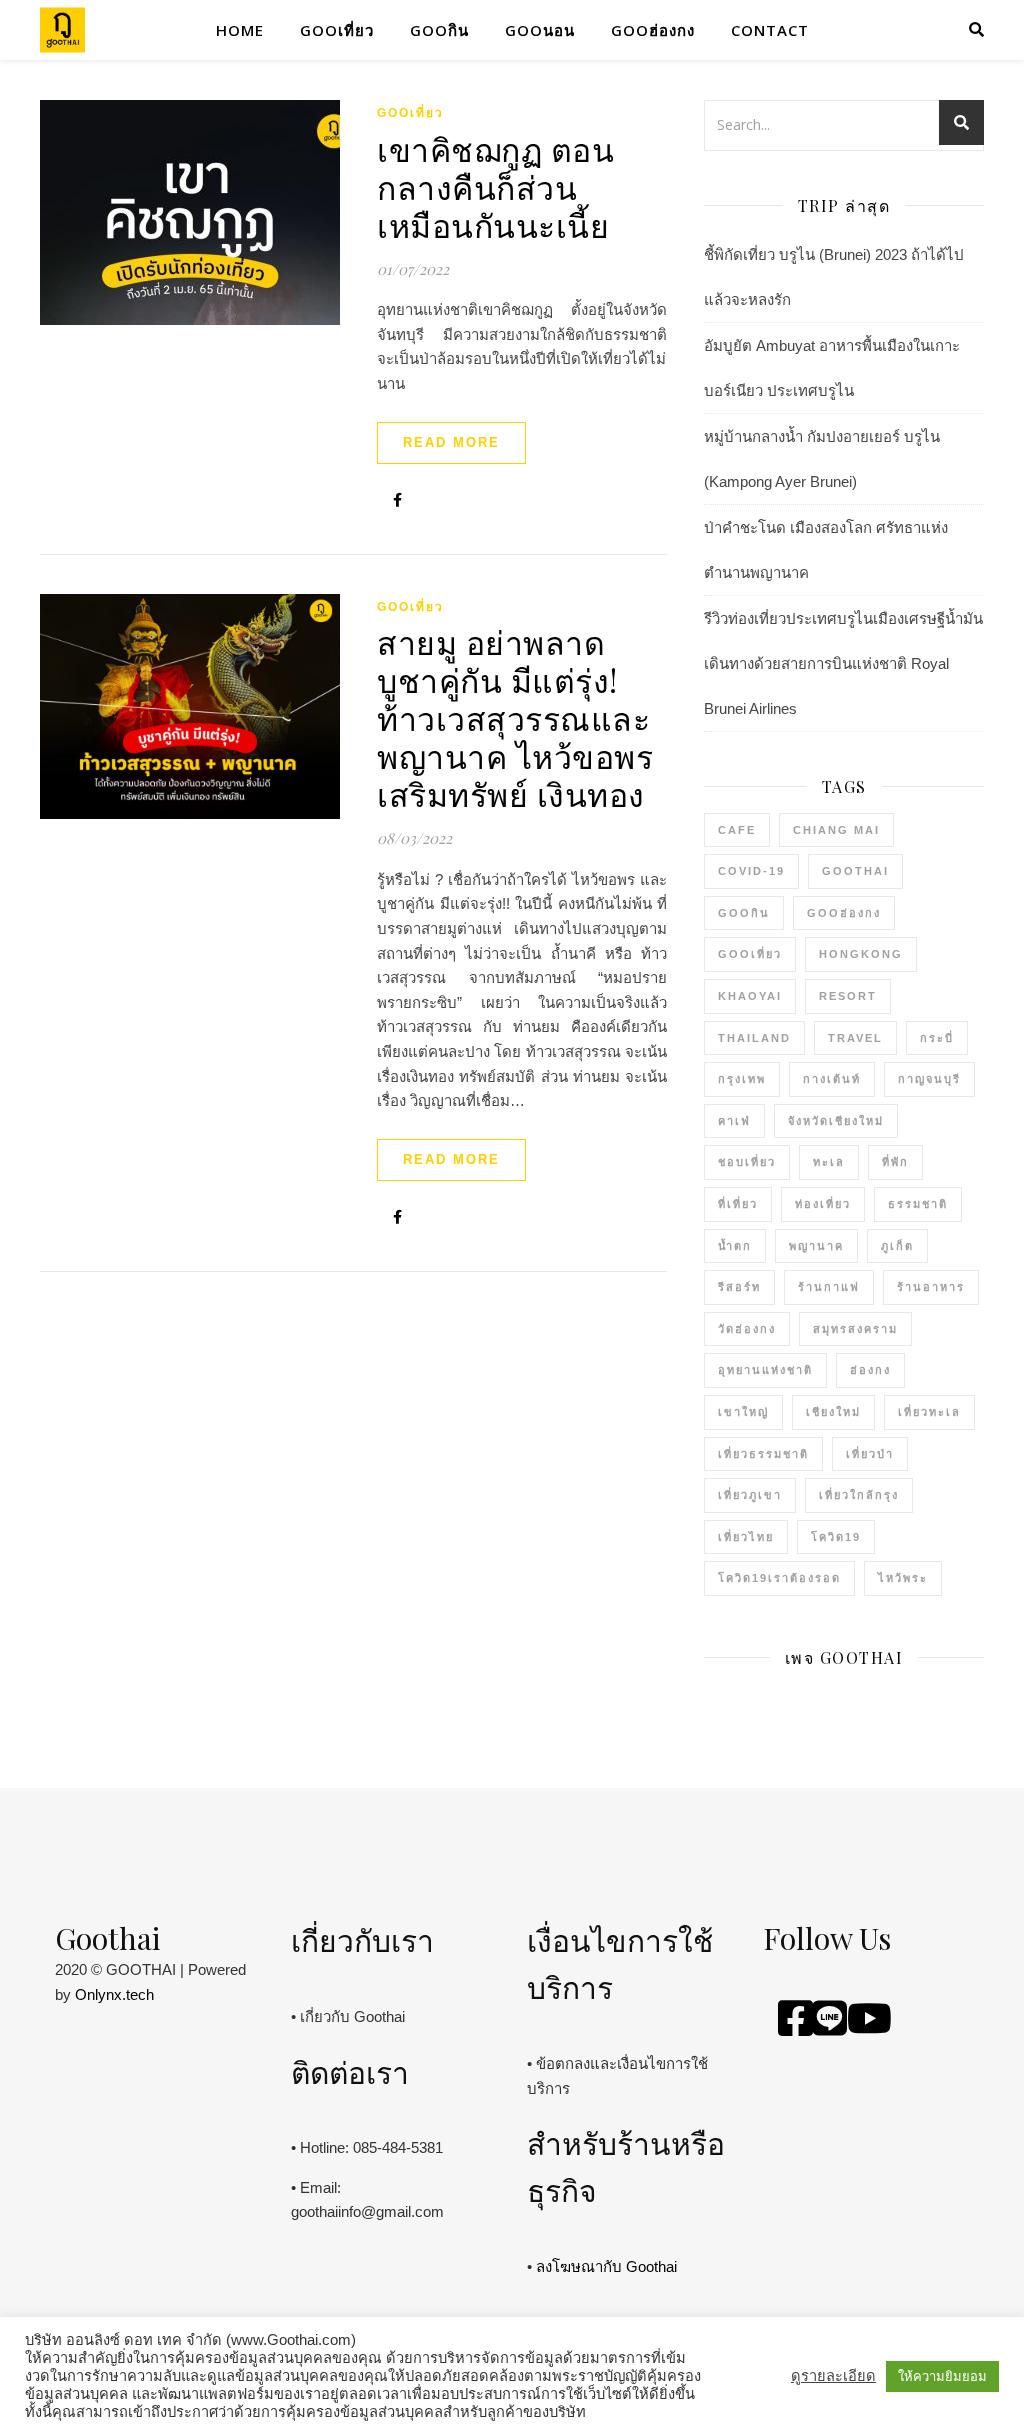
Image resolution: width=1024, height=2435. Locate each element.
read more (451, 442)
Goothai (855, 871)
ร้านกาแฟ (829, 1287)
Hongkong (861, 954)
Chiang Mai (836, 830)
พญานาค (816, 1246)
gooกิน (439, 30)
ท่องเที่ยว (823, 1204)
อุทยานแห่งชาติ (765, 1370)
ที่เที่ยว (738, 1204)
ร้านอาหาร (931, 1287)
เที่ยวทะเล (929, 1412)
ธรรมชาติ (918, 1204)
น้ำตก (735, 1246)
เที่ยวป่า (870, 1454)
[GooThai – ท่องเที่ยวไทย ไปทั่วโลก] (62, 30)
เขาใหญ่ (743, 1412)
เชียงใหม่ (833, 1412)
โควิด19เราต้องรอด (779, 1578)
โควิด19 (836, 1537)
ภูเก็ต (897, 1246)
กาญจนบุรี (929, 1079)
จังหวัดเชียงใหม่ (836, 1121)
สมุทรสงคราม (855, 1329)
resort (848, 996)
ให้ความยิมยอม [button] (942, 2376)
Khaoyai (750, 996)
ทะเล (829, 1162)
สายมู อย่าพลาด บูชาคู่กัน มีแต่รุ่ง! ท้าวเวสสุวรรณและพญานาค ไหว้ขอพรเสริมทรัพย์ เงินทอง (515, 717)
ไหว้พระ (903, 1578)
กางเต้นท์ (832, 1079)
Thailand (754, 1038)
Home (240, 30)
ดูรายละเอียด (833, 2376)
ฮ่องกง (870, 1370)
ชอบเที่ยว (747, 1162)
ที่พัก (895, 1162)
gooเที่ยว (337, 30)
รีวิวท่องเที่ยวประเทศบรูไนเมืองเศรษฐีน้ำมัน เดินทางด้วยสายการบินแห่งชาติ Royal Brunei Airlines (843, 663)
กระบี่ (937, 1038)
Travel (855, 1038)
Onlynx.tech (114, 1994)
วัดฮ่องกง (747, 1329)
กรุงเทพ (742, 1079)
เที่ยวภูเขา (750, 1495)
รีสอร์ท (739, 1287)
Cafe (737, 830)
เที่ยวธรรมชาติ (763, 1454)
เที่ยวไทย (746, 1537)
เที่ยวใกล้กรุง (859, 1495)
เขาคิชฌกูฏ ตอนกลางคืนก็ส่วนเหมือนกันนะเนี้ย (495, 186)
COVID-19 (751, 871)
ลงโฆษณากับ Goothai (606, 2266)
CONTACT (770, 30)
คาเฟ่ (734, 1121)
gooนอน (540, 30)
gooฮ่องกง (653, 30)
